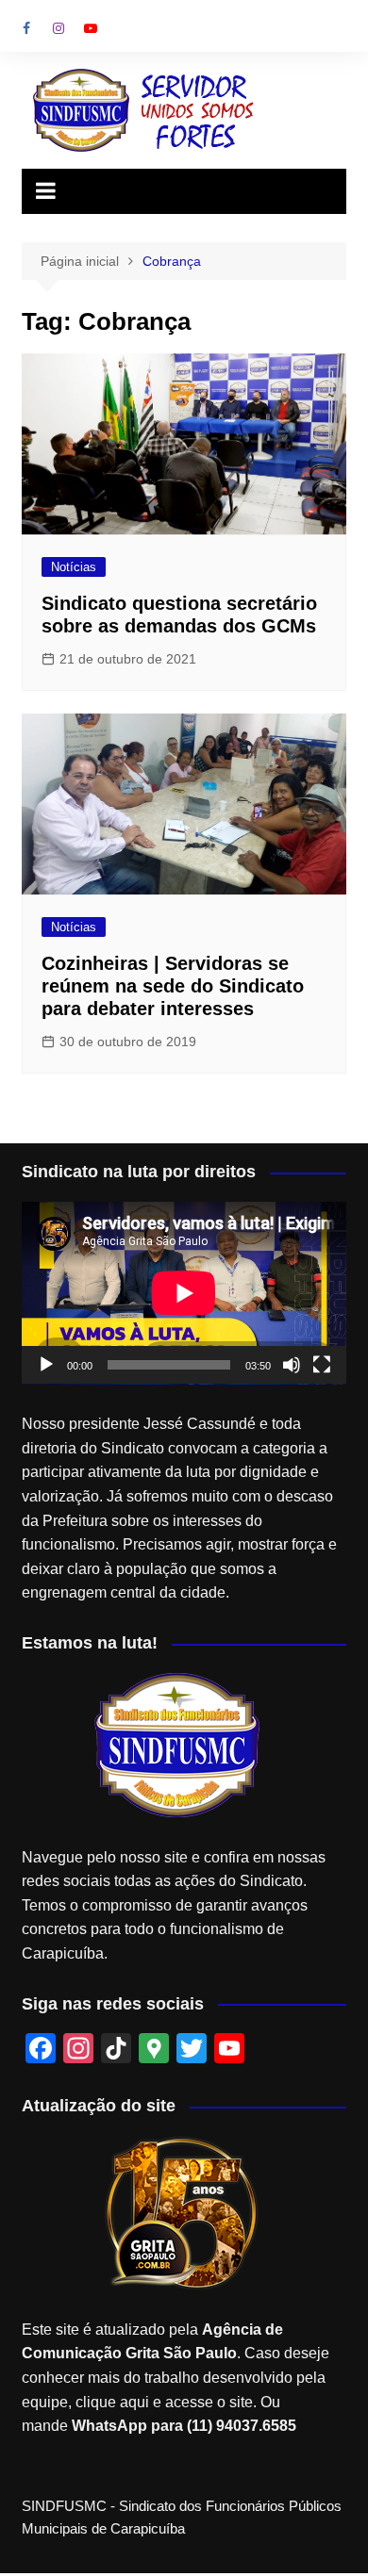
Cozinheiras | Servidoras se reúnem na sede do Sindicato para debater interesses (173, 986)
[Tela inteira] (322, 1365)
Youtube (91, 28)
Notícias (74, 567)
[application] (184, 1293)
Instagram (59, 28)
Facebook (26, 28)
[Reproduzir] (46, 1365)
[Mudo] (292, 1365)
